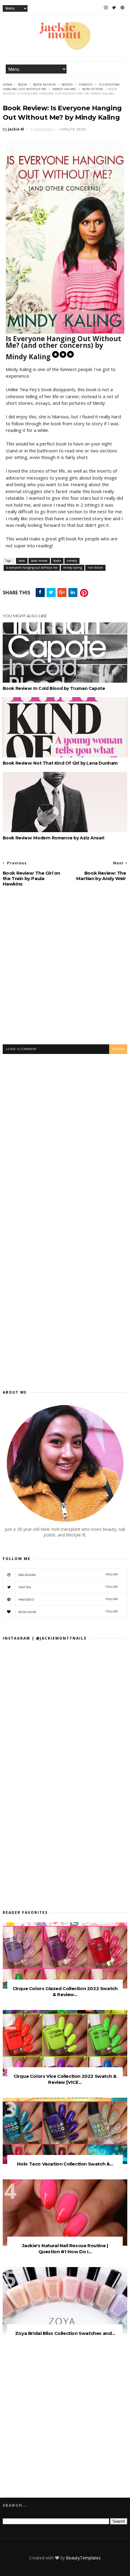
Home (8, 85)
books (67, 85)
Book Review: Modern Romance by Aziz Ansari (54, 838)
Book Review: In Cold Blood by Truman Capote (54, 688)
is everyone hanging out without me (32, 568)
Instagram (68, 1575)
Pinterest (68, 1599)
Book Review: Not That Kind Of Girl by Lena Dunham (60, 763)
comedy (86, 85)
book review (44, 85)
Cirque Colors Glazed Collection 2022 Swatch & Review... (65, 1991)
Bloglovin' (68, 1612)
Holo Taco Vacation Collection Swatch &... (65, 2164)
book (22, 85)
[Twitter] (114, 8)
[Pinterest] (122, 8)
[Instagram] (106, 8)
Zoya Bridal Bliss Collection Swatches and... (65, 2333)
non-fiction (93, 89)
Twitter (68, 1587)
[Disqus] (65, 1135)
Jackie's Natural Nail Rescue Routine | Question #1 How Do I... (65, 2249)
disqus (118, 1049)
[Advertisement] (65, 970)
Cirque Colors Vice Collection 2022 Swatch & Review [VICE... (65, 2079)
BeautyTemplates (83, 2558)
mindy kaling (64, 89)
